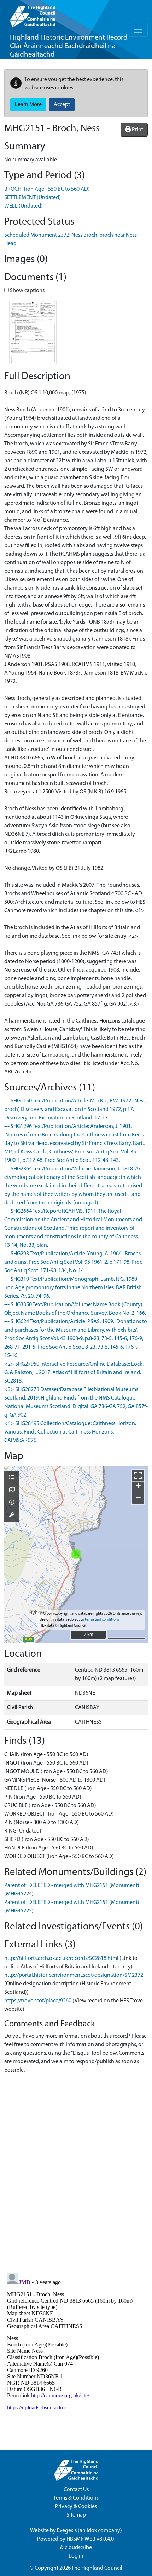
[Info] (12, 1503)
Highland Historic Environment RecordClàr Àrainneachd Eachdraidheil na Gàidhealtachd (69, 46)
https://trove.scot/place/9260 (38, 2001)
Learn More (28, 105)
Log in (76, 2556)
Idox (92, 2531)
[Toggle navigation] (138, 30)
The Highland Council (97, 2568)
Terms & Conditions (76, 2498)
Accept (62, 105)
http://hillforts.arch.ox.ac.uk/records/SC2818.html (61, 1958)
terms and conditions (102, 1620)
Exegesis (67, 2531)
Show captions (27, 291)
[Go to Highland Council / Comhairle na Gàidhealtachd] (33, 14)
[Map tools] (12, 1516)
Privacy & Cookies (76, 2507)
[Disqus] (76, 2175)
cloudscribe (78, 2548)
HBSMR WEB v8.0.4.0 (91, 2539)
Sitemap (76, 2515)
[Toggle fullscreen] (138, 1475)
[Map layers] (12, 1478)
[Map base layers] (12, 1490)
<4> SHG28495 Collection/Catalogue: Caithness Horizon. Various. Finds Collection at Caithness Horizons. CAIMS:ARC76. (70, 1432)
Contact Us (76, 2490)
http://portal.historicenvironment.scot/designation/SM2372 (74, 1975)
